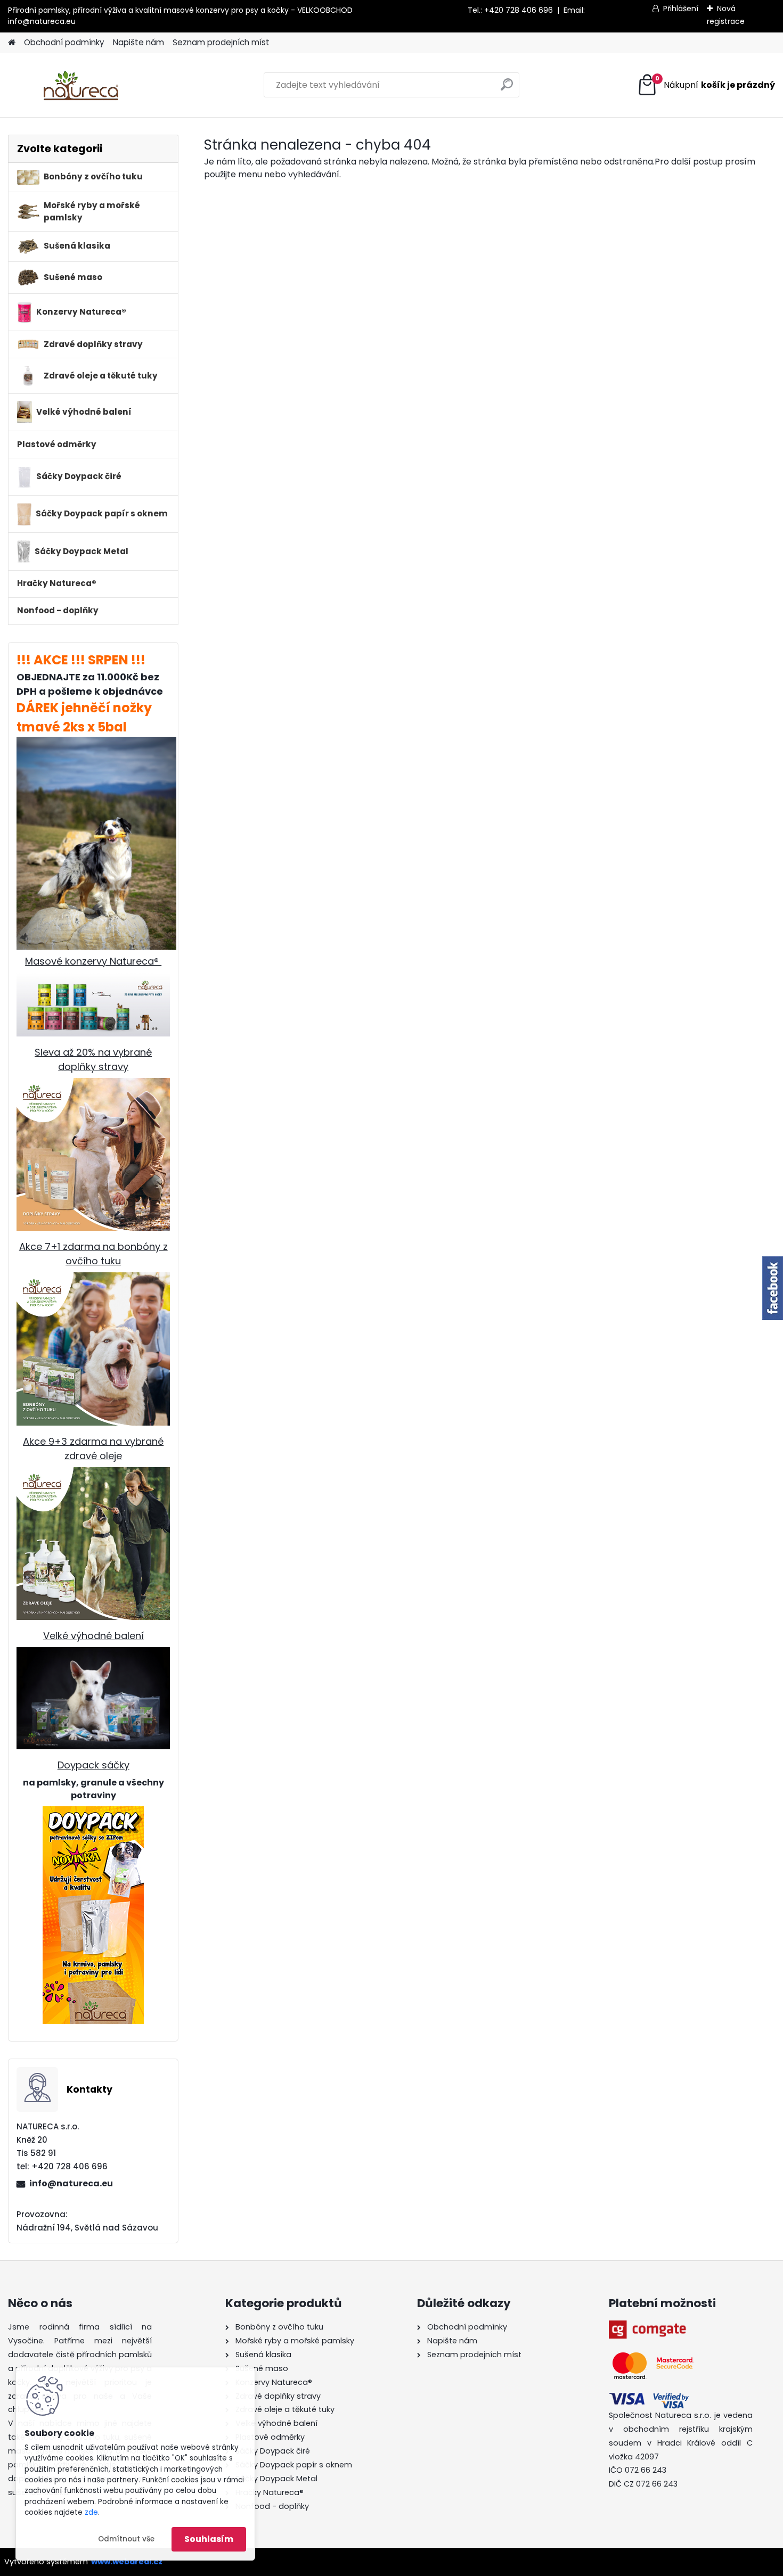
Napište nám (138, 42)
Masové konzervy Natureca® (93, 961)
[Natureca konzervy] (93, 979)
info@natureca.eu (42, 21)
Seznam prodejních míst (221, 42)
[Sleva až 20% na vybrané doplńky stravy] (93, 1085)
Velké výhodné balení (93, 1636)
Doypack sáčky (93, 1765)
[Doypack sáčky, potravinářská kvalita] (93, 1915)
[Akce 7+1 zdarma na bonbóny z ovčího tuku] (93, 1279)
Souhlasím (209, 2539)
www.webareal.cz (127, 2562)
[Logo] (81, 85)
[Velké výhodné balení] (93, 1654)
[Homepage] (12, 43)
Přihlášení (681, 9)
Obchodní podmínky (64, 42)
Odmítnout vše (126, 2539)
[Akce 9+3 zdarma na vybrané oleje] (93, 1474)
